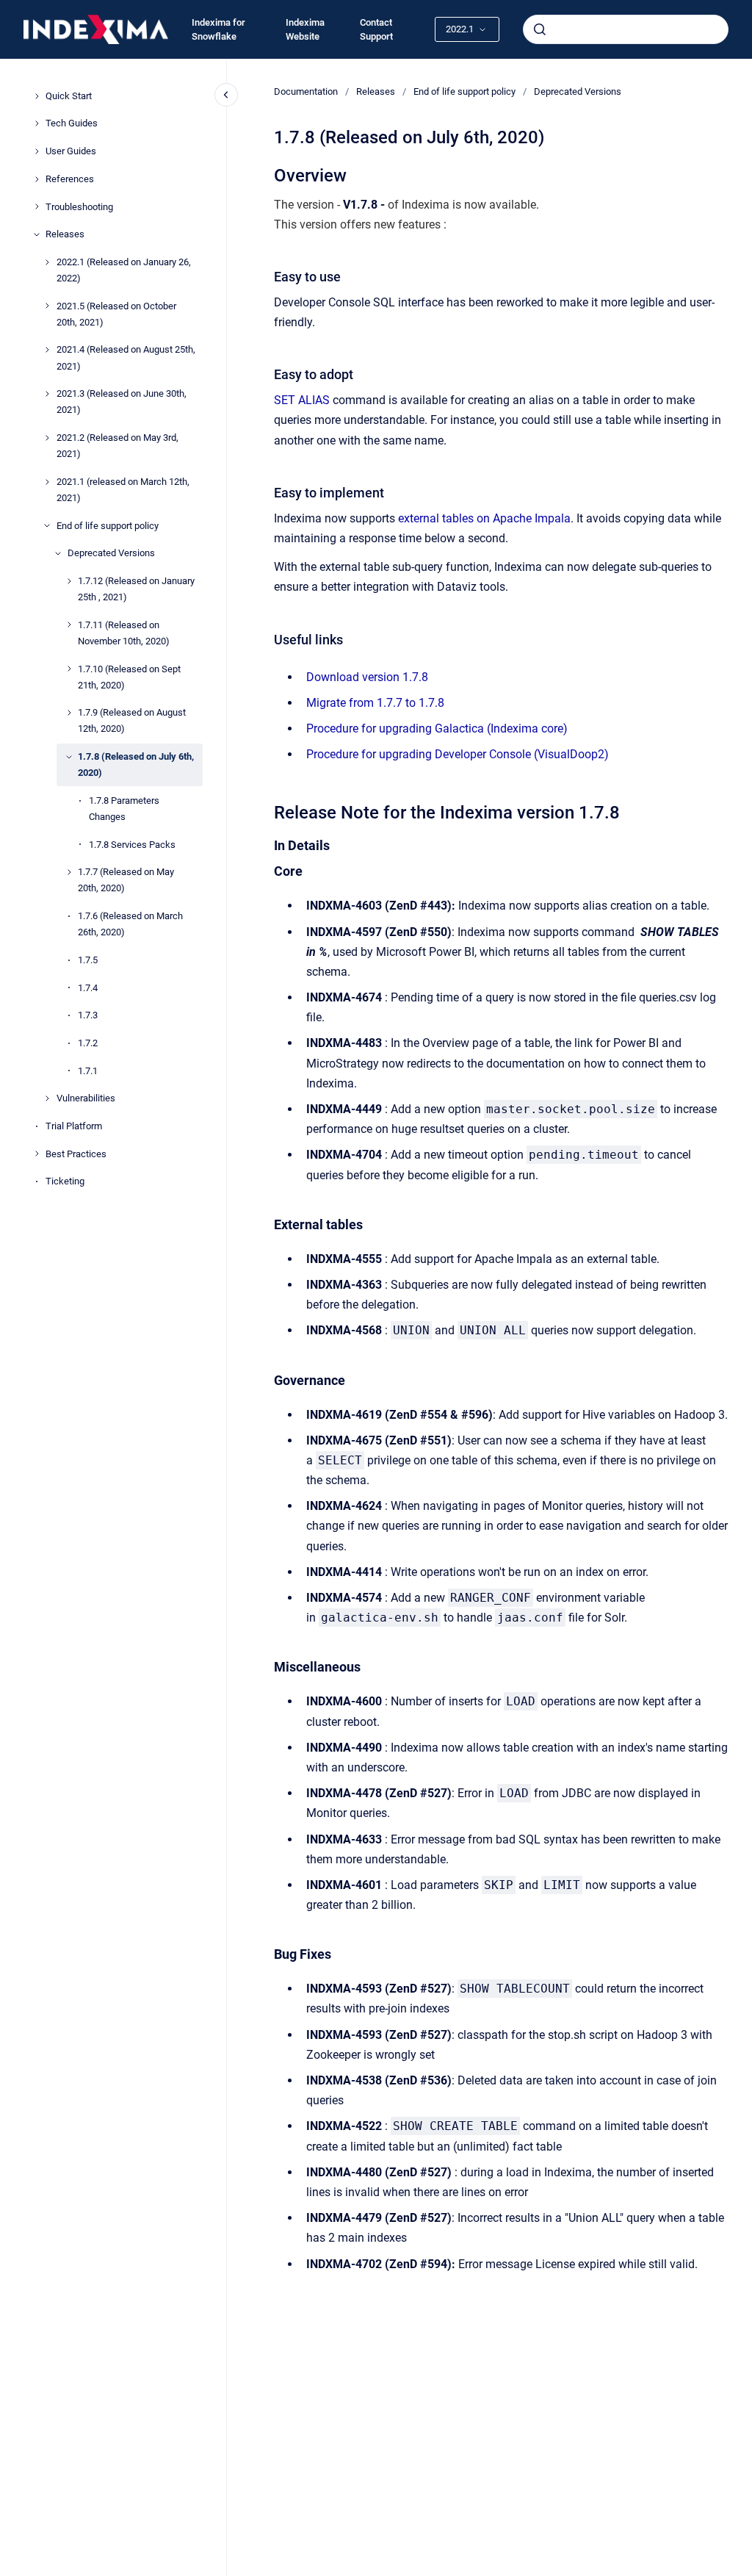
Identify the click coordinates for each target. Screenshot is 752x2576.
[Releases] (37, 234)
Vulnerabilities (86, 1098)
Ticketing (65, 1181)
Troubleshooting (79, 207)
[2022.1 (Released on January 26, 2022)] (47, 262)
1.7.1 (88, 1071)
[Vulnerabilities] (47, 1098)
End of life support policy (108, 526)
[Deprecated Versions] (58, 553)
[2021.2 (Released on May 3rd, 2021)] (47, 438)
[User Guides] (37, 151)
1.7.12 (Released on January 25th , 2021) (136, 589)
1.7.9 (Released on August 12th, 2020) (132, 720)
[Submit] (540, 29)
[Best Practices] (37, 1154)
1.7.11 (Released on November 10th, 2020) (124, 633)
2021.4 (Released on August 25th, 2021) (126, 357)
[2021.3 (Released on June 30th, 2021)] (47, 394)
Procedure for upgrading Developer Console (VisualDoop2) (458, 754)
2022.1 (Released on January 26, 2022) (124, 270)
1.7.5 (88, 960)
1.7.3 (88, 1015)
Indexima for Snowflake (218, 30)
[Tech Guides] (37, 123)
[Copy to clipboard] (267, 174)
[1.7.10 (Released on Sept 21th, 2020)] (69, 669)
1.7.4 (88, 988)
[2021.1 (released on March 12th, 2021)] (47, 482)
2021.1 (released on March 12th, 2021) (123, 490)
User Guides (71, 151)
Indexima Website (305, 30)
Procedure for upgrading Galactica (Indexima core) (437, 728)
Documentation (306, 91)
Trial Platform (74, 1126)
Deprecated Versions (111, 553)
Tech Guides (72, 123)
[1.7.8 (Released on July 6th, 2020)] (69, 757)
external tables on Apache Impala (484, 518)
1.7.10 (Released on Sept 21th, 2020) (129, 677)
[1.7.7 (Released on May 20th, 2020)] (69, 872)
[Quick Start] (37, 96)
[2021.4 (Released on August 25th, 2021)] (47, 350)
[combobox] (626, 29)
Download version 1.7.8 (367, 677)
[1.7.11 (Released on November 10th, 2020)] (69, 625)
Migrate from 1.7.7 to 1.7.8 (375, 703)
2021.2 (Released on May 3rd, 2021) (117, 446)
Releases (65, 234)
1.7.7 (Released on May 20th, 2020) (126, 880)
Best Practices (76, 1154)
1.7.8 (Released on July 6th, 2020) (136, 764)
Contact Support (376, 30)
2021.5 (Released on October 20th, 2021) (116, 314)
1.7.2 (88, 1043)
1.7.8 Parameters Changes (124, 809)
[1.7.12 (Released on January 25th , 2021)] (69, 581)
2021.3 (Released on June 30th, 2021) (122, 402)
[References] (37, 179)
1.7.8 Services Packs (132, 845)
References (70, 179)
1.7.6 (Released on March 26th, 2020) (130, 924)
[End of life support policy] (47, 525)
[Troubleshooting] (37, 206)
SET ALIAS (302, 400)
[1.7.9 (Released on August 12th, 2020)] (69, 713)
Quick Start (69, 96)
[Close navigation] (226, 95)
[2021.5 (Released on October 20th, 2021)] (47, 306)
